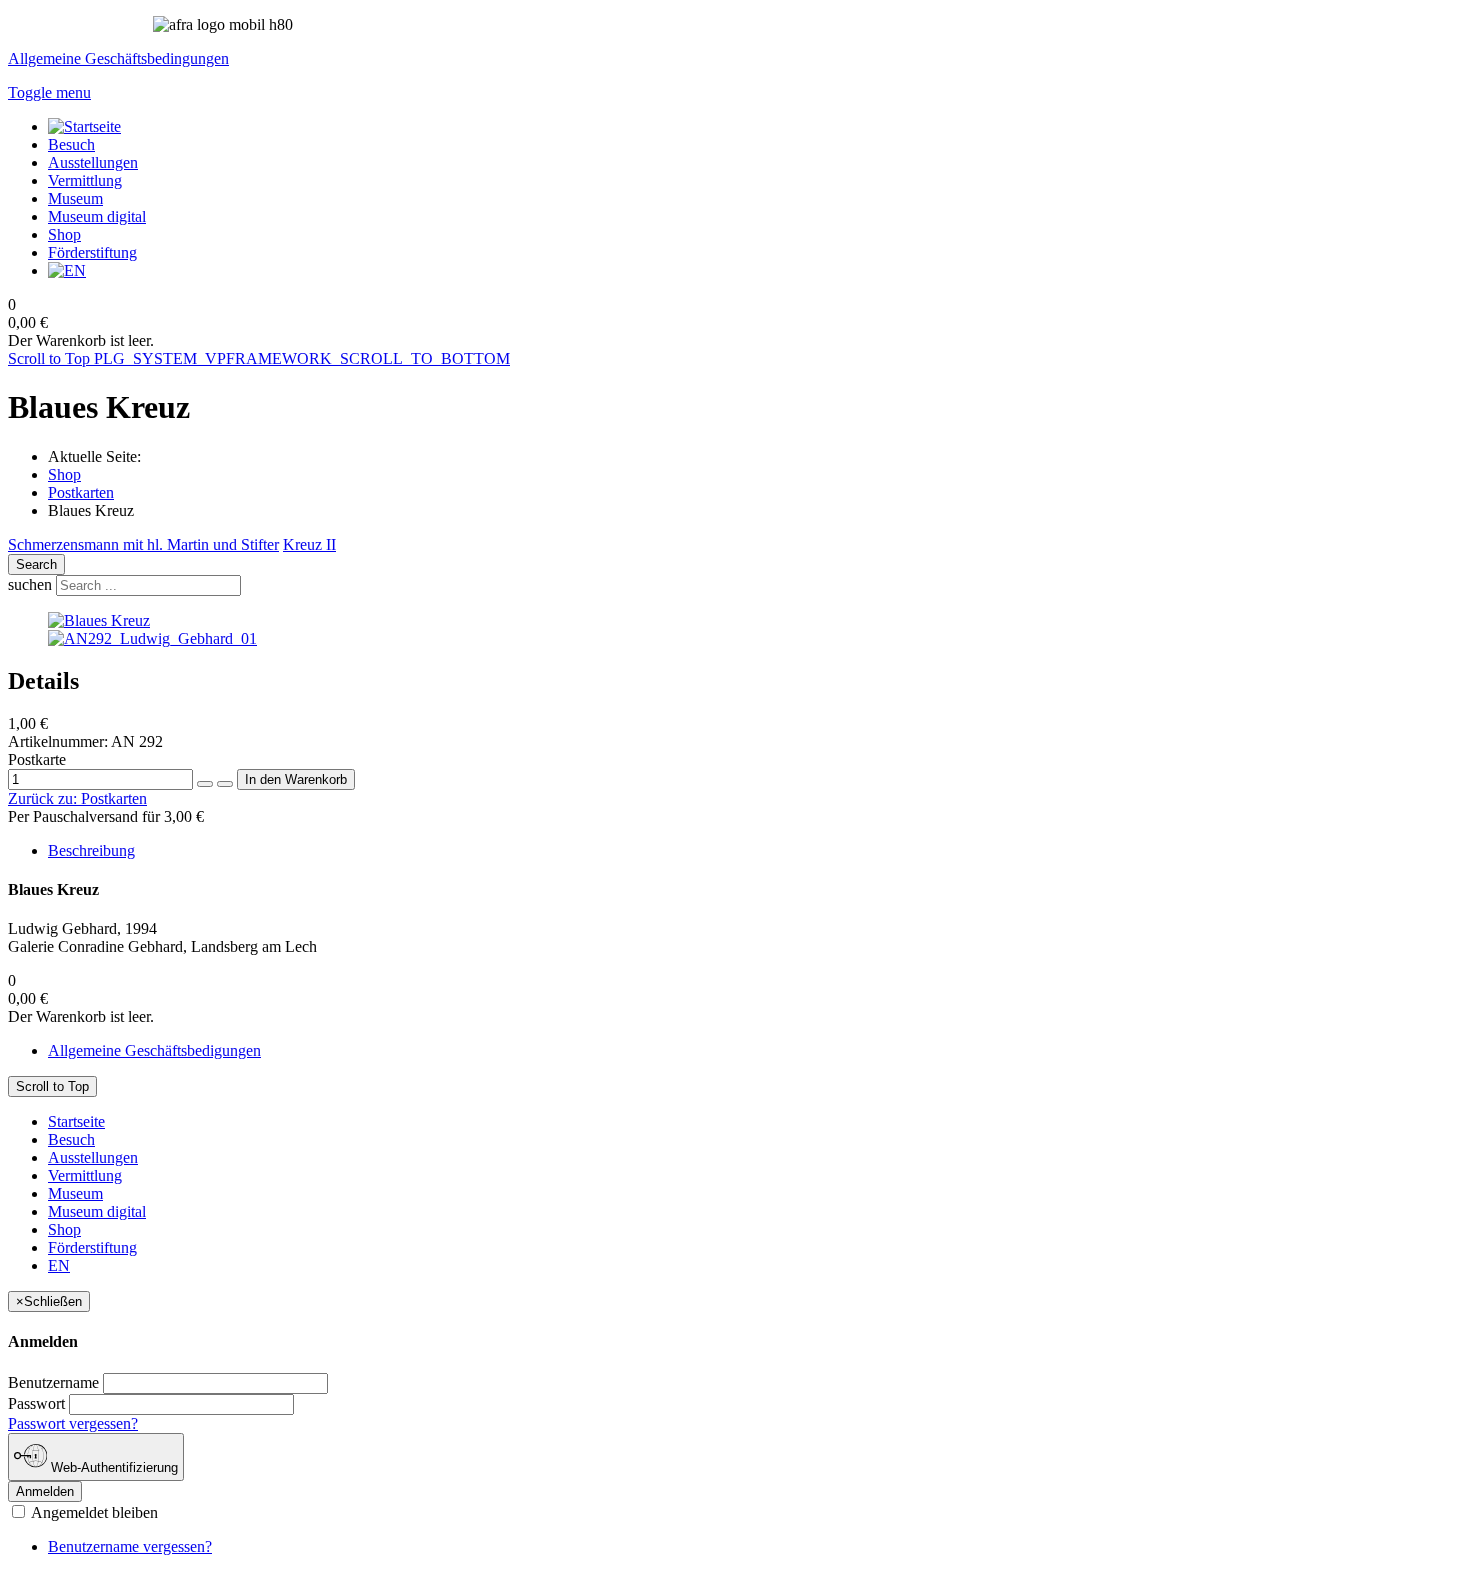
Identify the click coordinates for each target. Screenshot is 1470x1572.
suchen (30, 584)
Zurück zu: (77, 798)
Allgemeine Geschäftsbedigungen (154, 1050)
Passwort (36, 1403)
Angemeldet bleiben (93, 1512)
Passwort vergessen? (73, 1423)
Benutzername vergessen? (130, 1546)
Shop (64, 474)
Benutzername (53, 1382)
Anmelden (45, 1491)
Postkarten (81, 492)
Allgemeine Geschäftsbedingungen (118, 58)
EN (59, 1265)
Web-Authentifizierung (112, 1467)
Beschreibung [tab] (91, 850)
